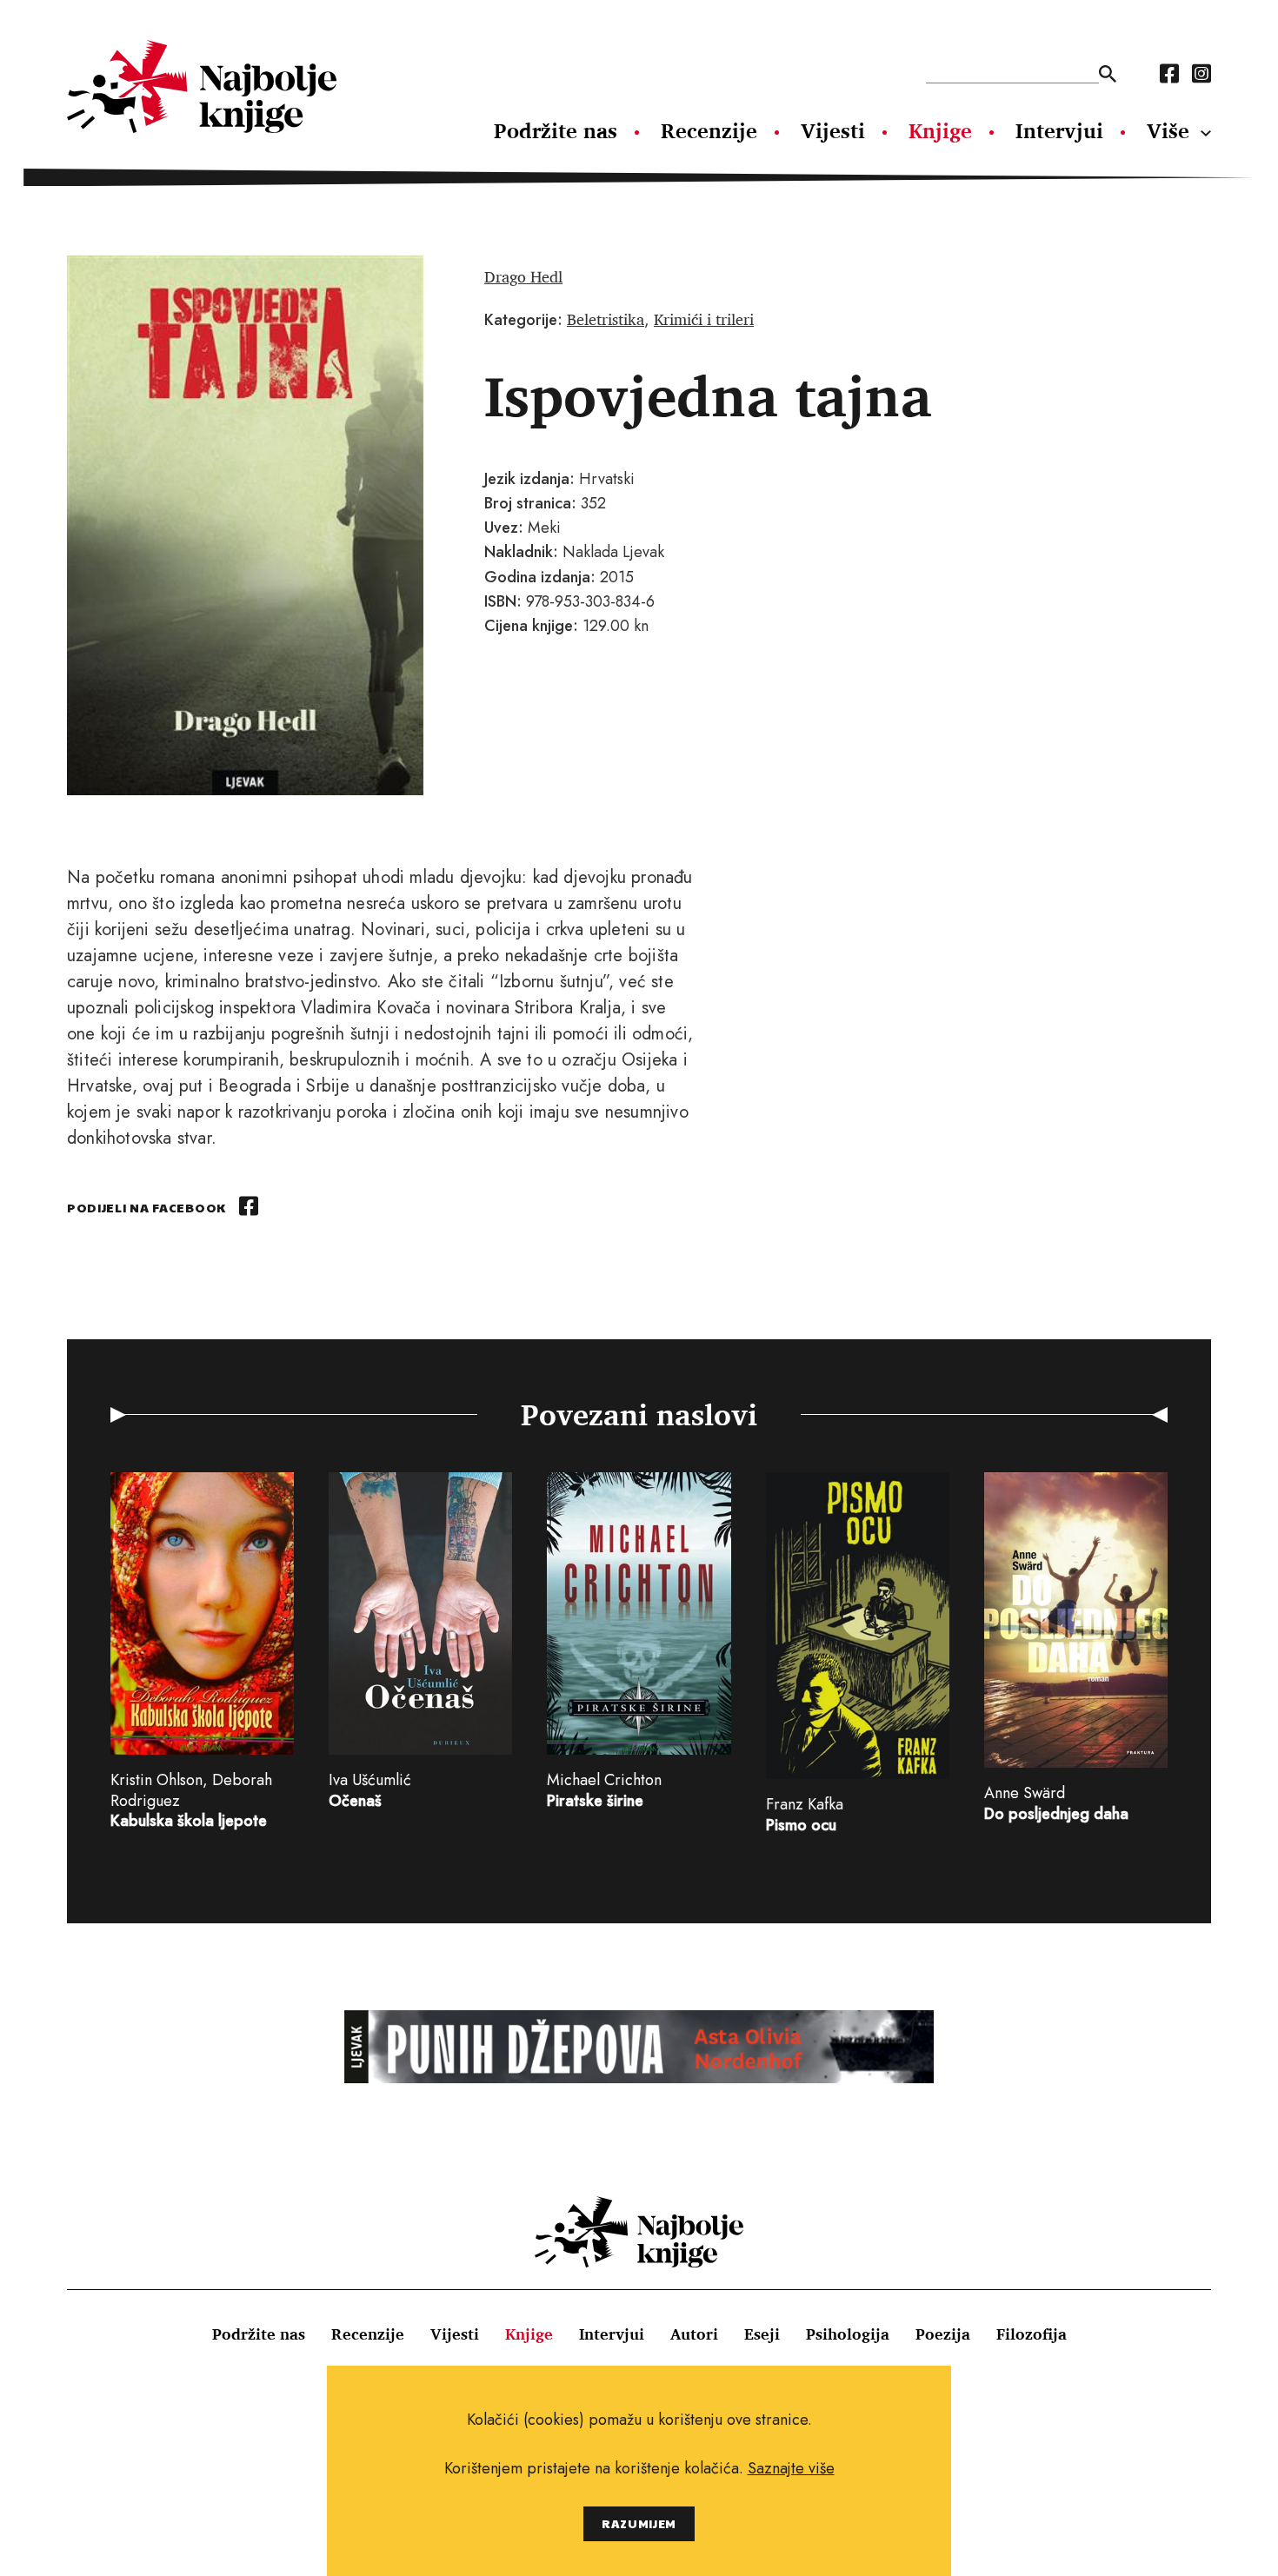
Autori (694, 2334)
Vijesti (833, 130)
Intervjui (1059, 130)
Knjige (940, 130)
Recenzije (709, 130)
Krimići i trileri (704, 319)
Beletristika (606, 319)
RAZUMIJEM (639, 2523)
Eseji (762, 2334)
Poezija (943, 2334)
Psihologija (848, 2334)
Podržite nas (556, 130)
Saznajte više (791, 2468)
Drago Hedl (523, 276)
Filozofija (1032, 2334)
